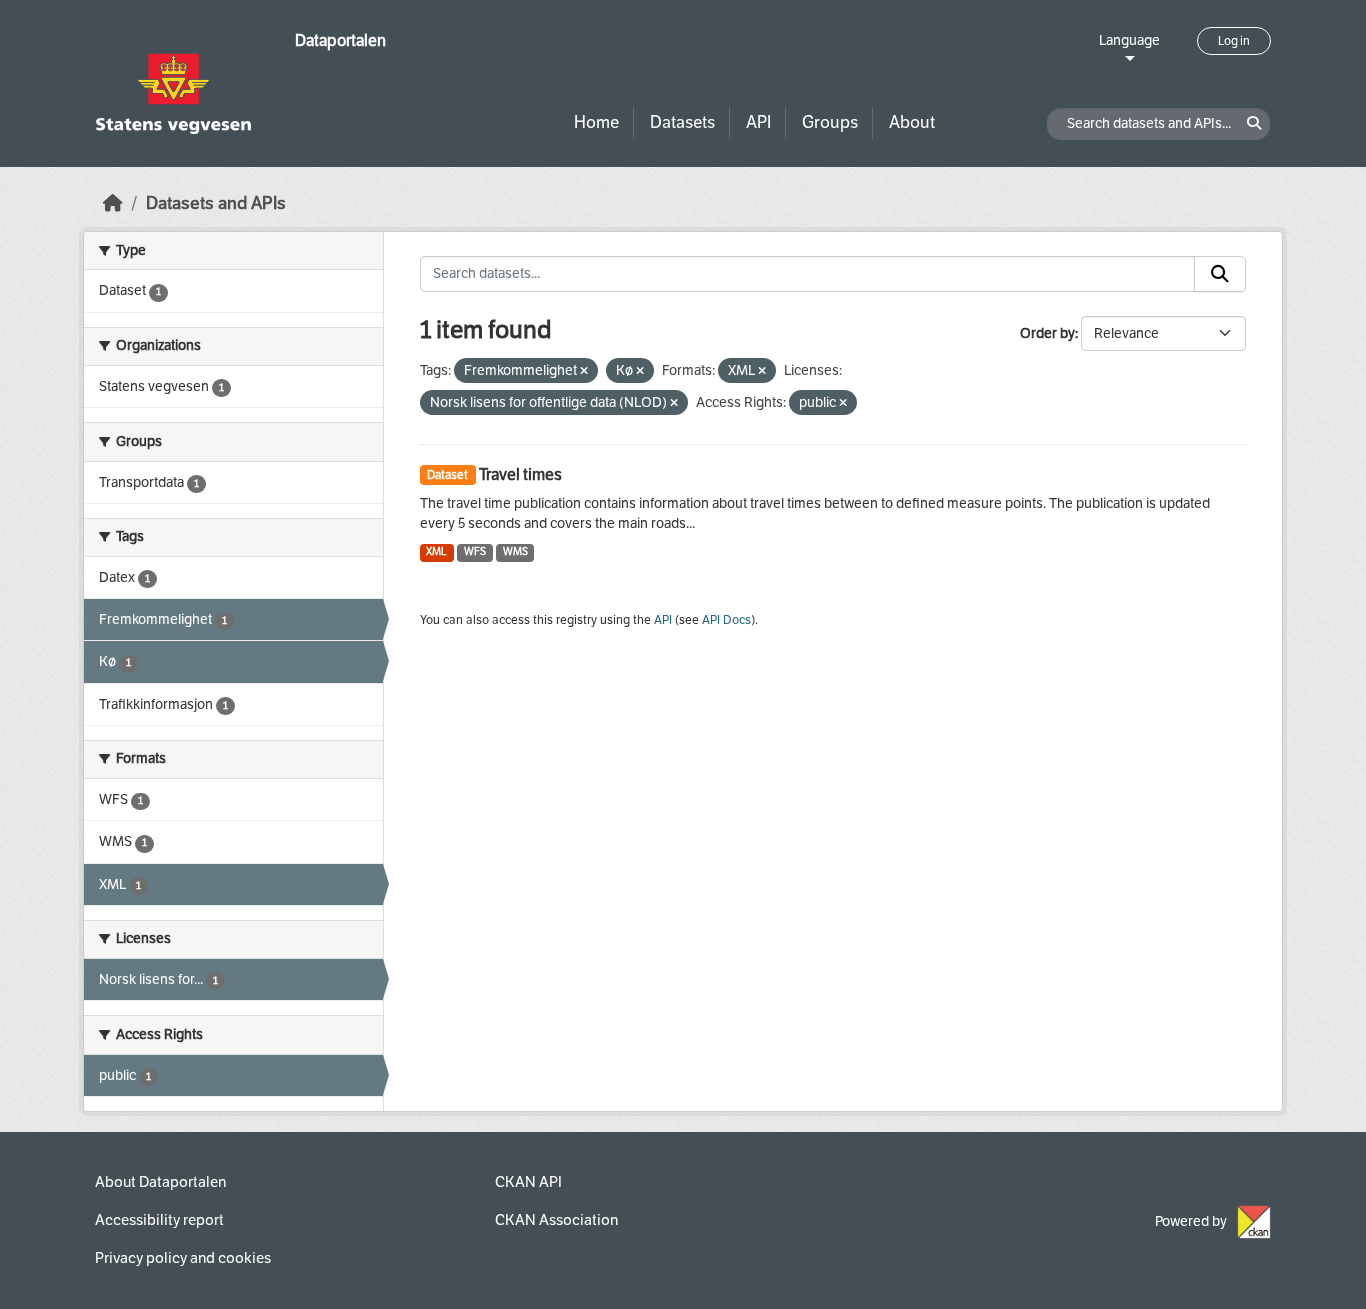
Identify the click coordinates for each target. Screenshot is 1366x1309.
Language (1129, 40)
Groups (830, 122)
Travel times (520, 474)
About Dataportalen (160, 1182)
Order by (1047, 333)
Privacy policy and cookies (183, 1258)
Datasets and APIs (216, 203)
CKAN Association (556, 1220)
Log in (1234, 41)
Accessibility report (159, 1220)
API (758, 122)
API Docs (726, 620)
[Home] (113, 203)
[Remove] (584, 371)
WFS (475, 551)
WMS (515, 551)
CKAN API (528, 1182)
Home (596, 122)
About (912, 122)
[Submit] (1220, 274)
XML (436, 551)
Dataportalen (340, 40)
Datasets (682, 122)
